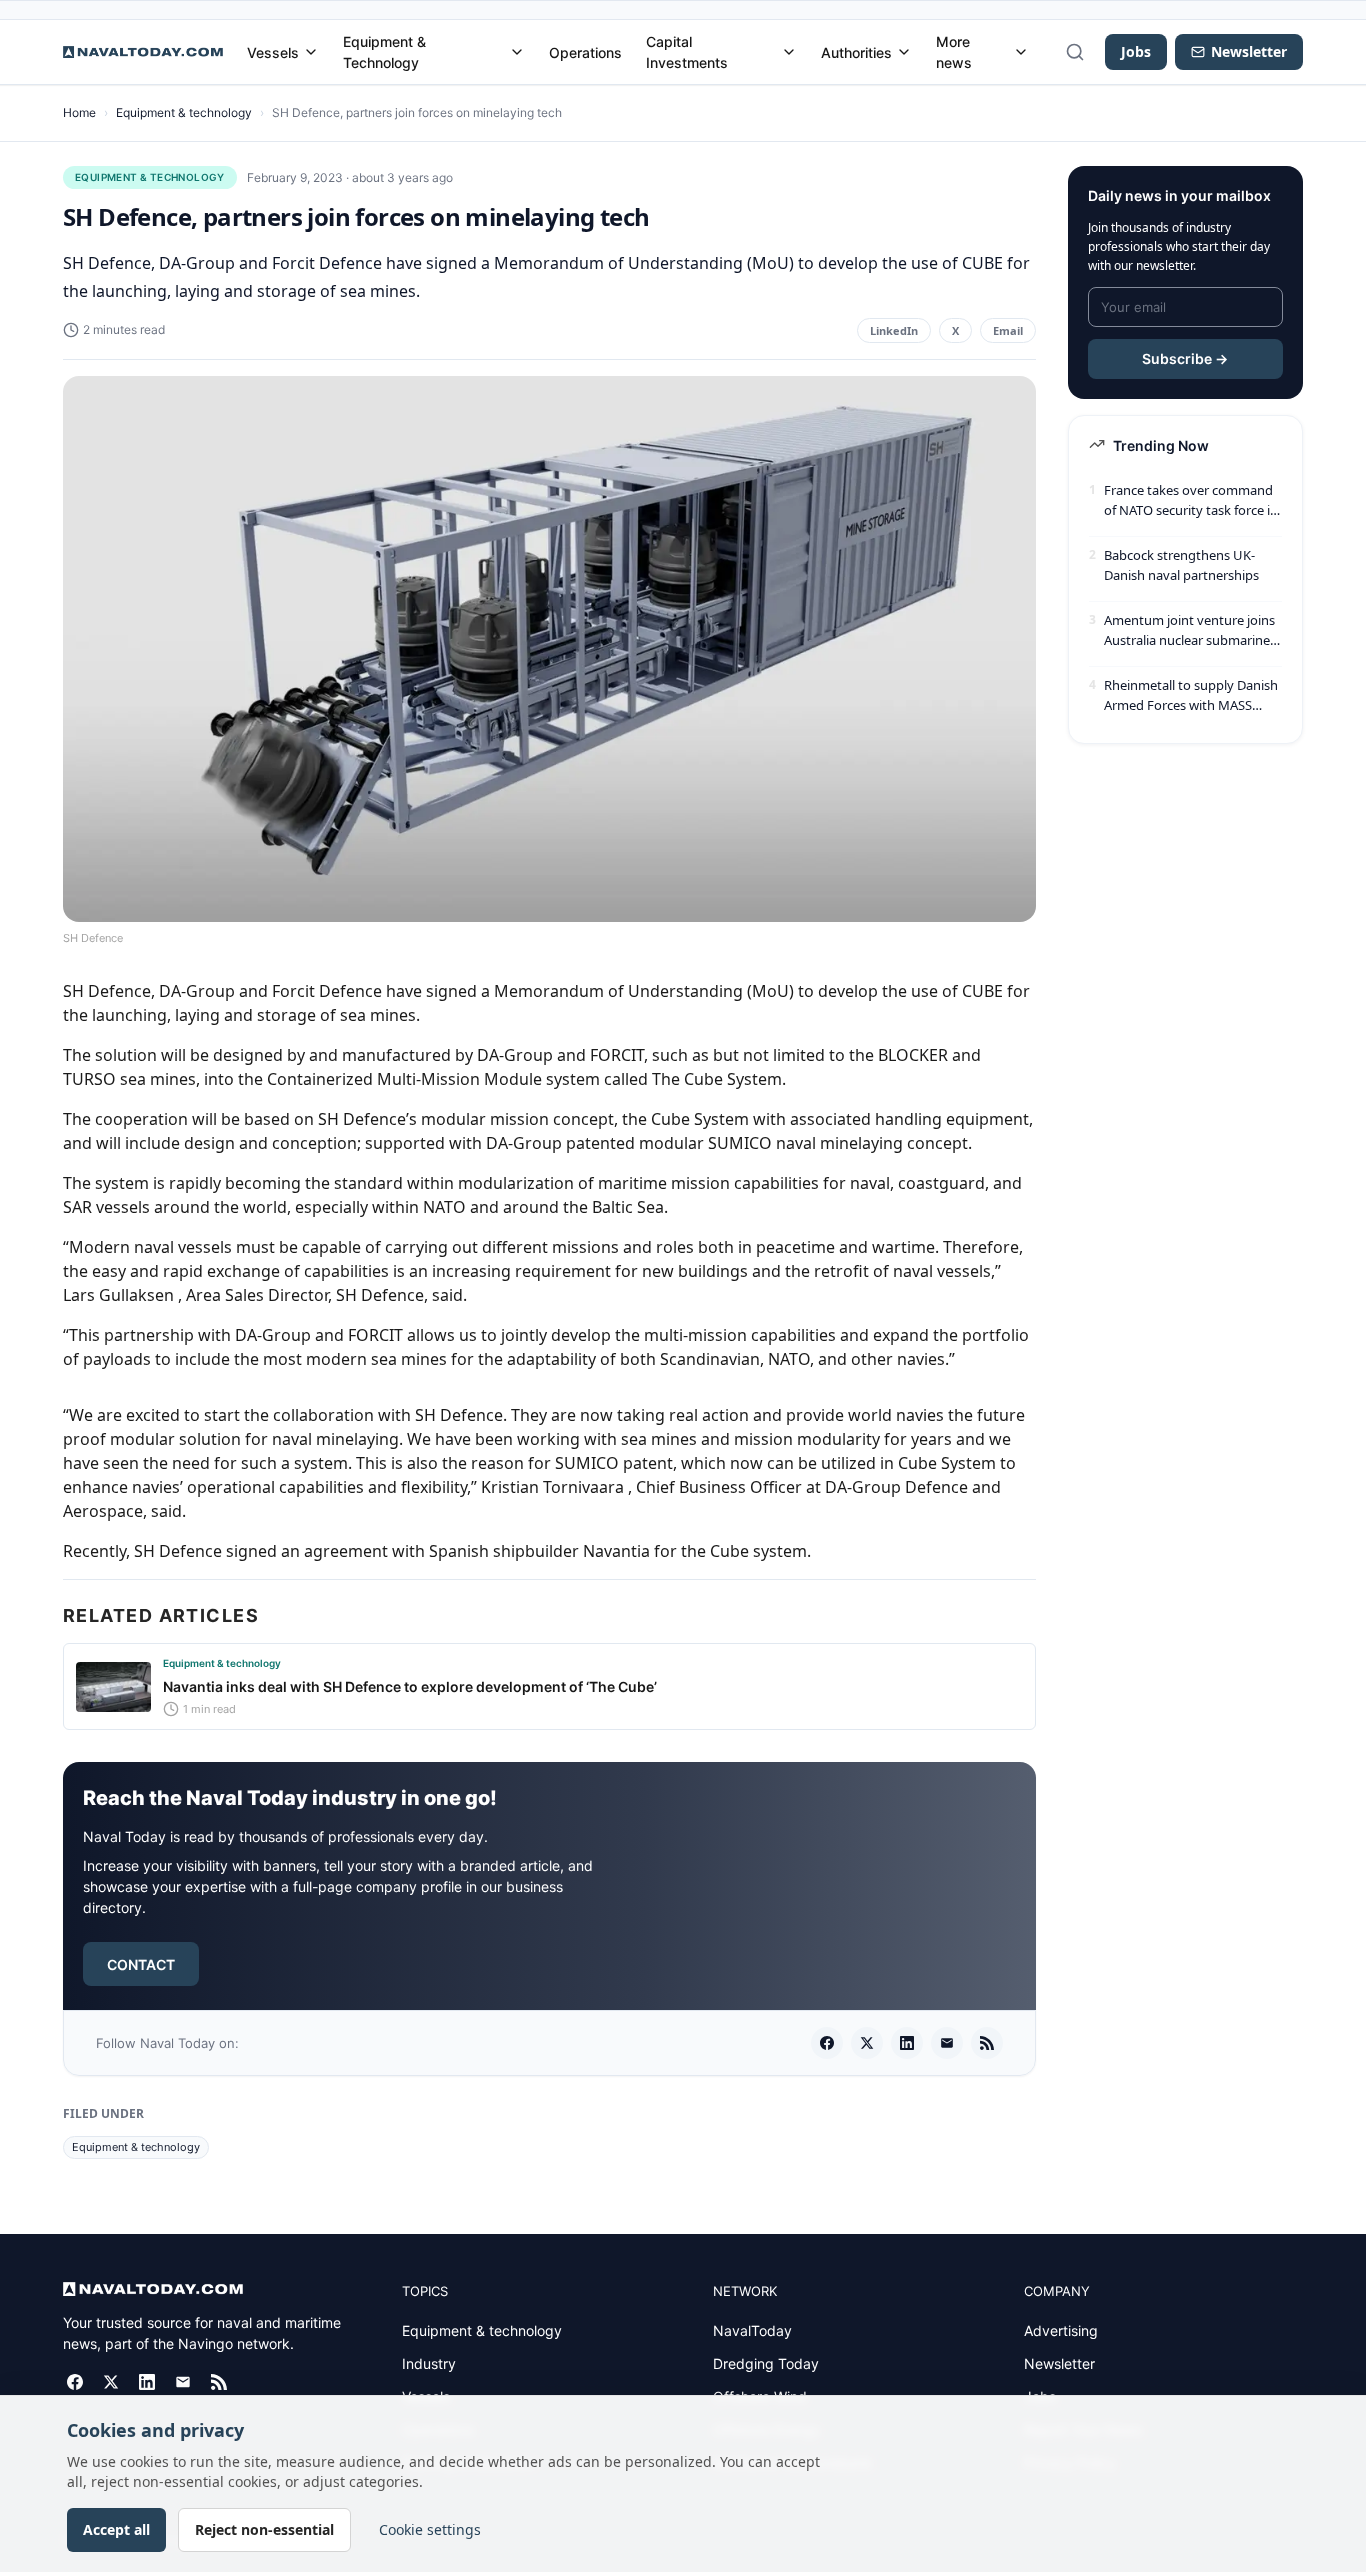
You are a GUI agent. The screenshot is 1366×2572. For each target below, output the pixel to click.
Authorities (856, 52)
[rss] (987, 2043)
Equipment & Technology (384, 52)
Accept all (116, 2529)
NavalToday (752, 2330)
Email (1008, 330)
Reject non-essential (264, 2529)
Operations (585, 52)
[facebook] (827, 2043)
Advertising (1061, 2330)
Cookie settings (430, 2529)
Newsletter (1059, 2363)
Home (79, 112)
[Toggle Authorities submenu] (904, 52)
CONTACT (141, 1964)
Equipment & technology (184, 112)
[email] (947, 2043)
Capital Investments (687, 52)
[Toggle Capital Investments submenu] (789, 52)
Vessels (273, 52)
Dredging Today (766, 2363)
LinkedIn (894, 330)
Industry (429, 2363)
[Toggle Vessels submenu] (311, 52)
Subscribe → (1185, 358)
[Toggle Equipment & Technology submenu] (517, 52)
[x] (867, 2043)
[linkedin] (907, 2043)
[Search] (1075, 52)
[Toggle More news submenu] (1021, 52)
